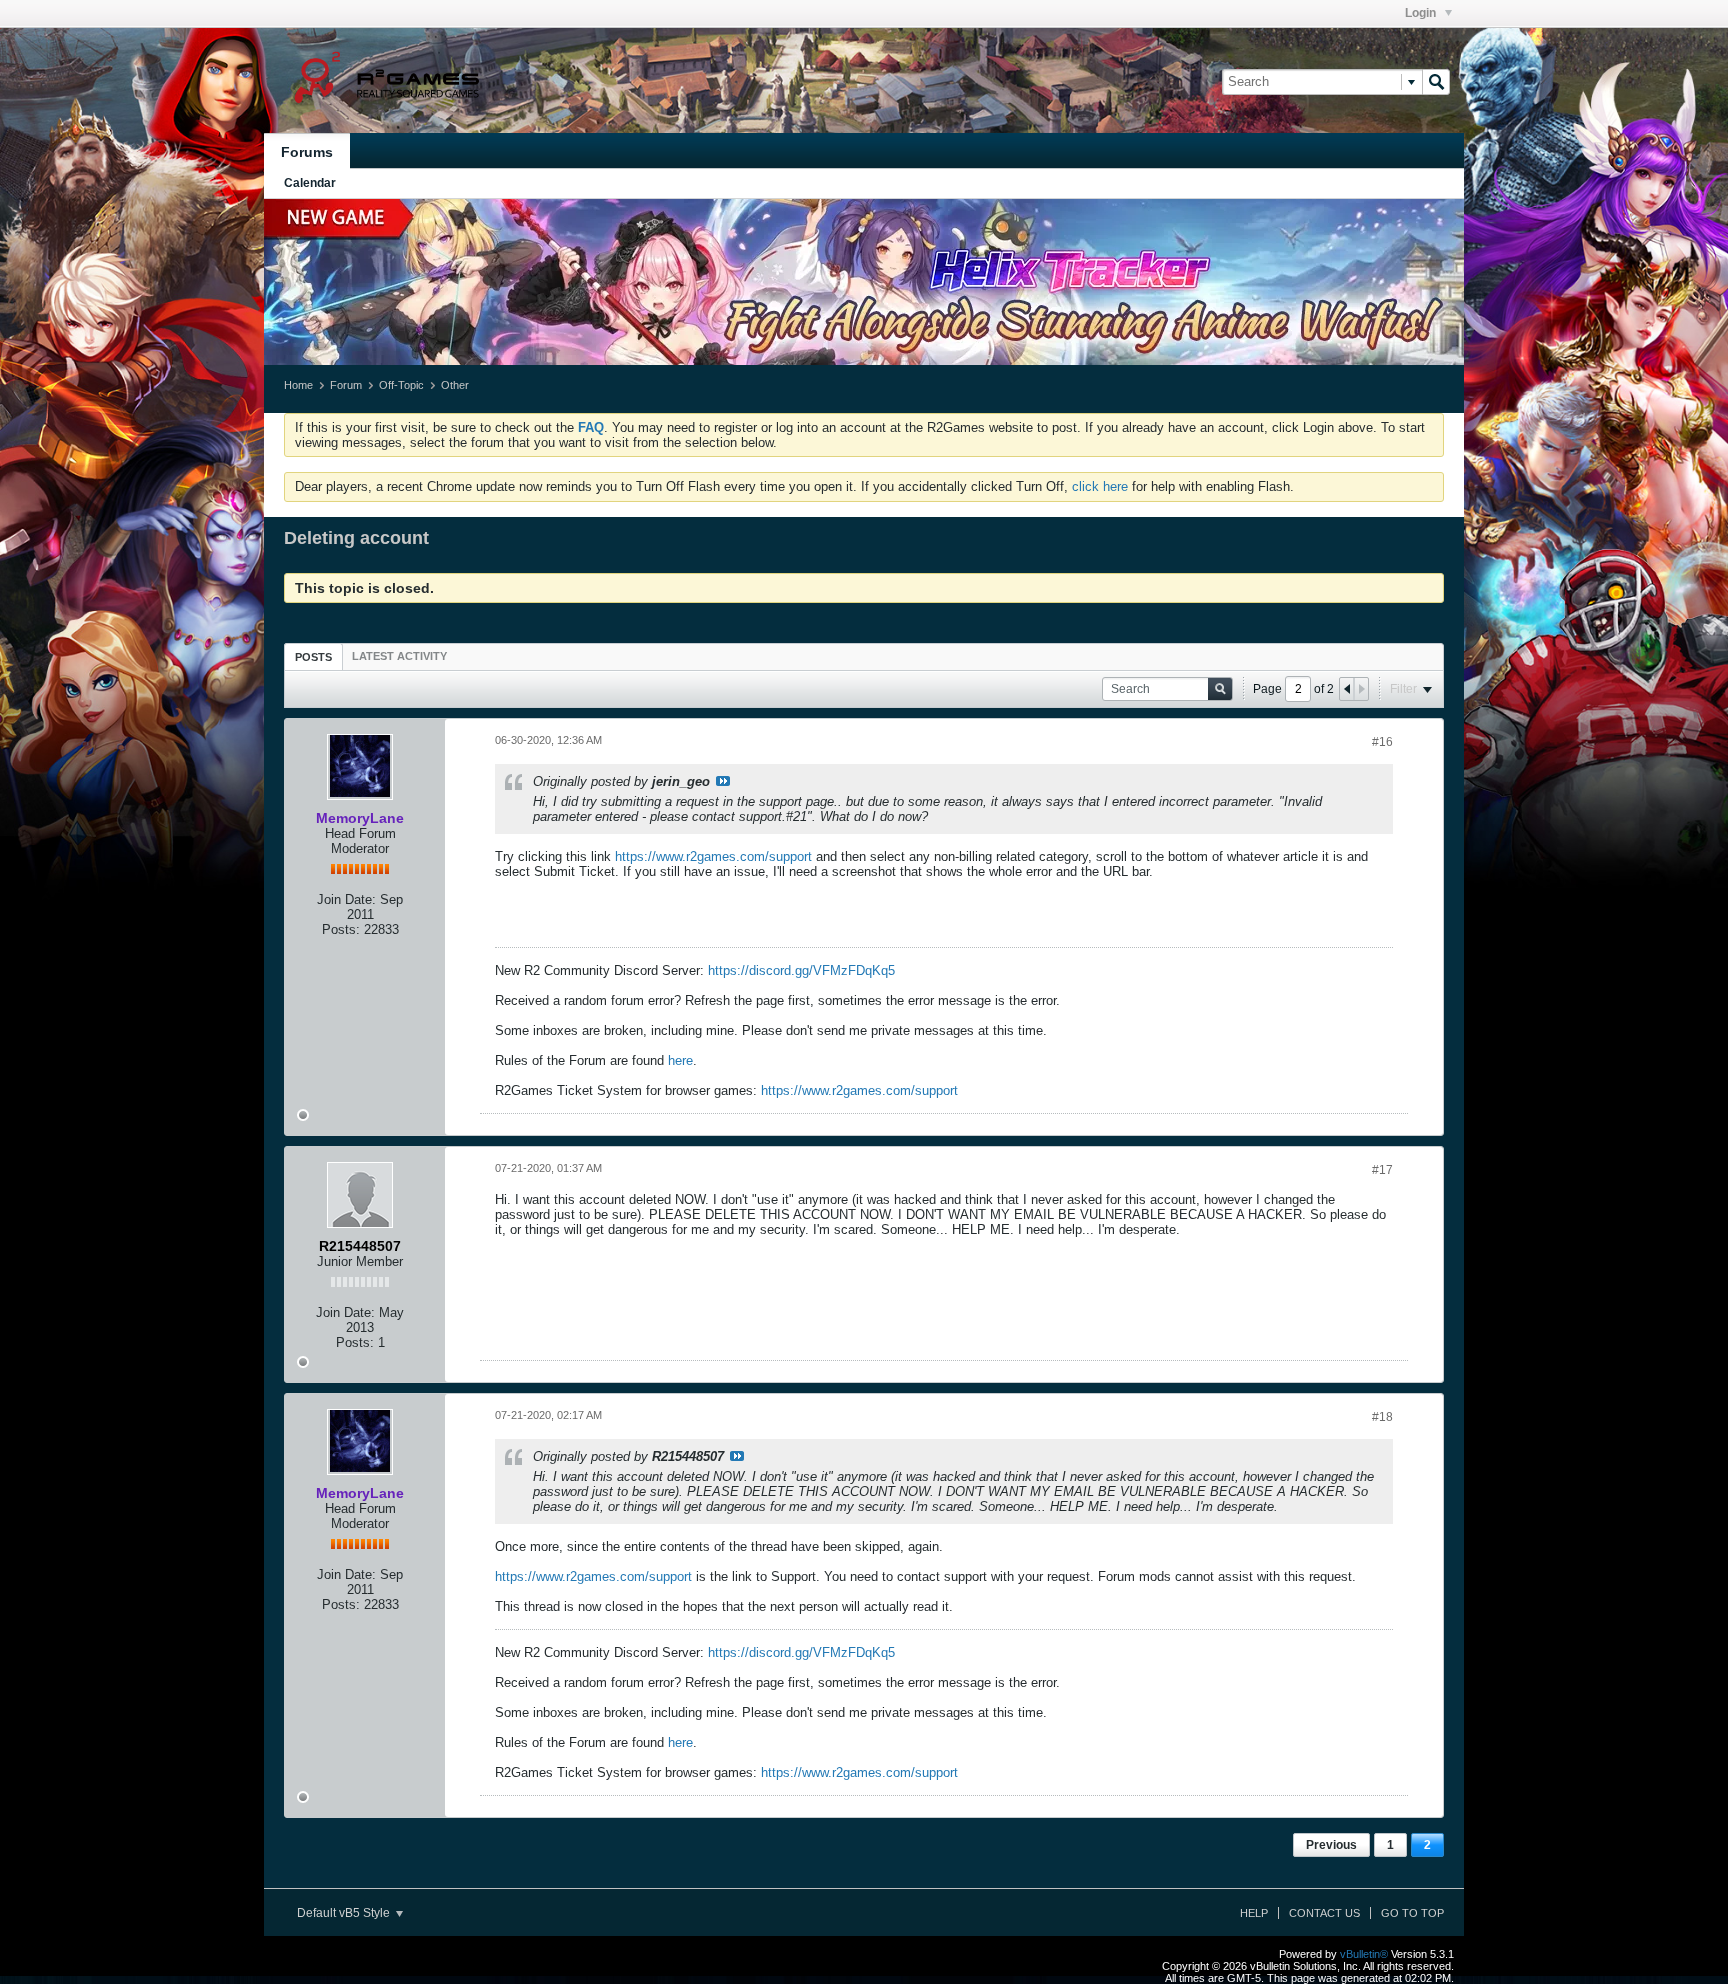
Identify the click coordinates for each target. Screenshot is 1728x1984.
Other (455, 385)
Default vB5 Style (345, 1913)
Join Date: (346, 899)
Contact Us (1324, 1913)
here (680, 1060)
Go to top (1412, 1913)
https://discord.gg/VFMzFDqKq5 (801, 970)
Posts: (341, 929)
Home (298, 385)
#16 (1382, 742)
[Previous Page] (1347, 689)
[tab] (313, 656)
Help (1254, 1913)
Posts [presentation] (313, 657)
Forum (346, 385)
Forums (307, 152)
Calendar (310, 183)
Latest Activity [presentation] (399, 656)
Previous (1331, 1845)
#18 (1382, 1417)
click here (1100, 486)
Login (1422, 13)
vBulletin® (1364, 1954)
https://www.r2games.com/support (713, 856)
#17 (1382, 1170)
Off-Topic (401, 385)
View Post (723, 781)
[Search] (1436, 82)
